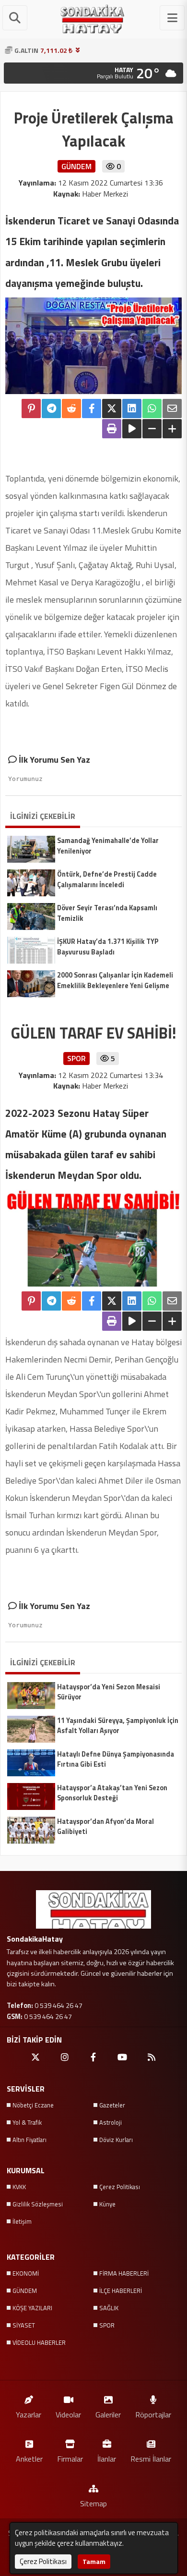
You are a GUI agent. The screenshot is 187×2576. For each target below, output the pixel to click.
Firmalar (70, 2458)
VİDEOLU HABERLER (39, 2342)
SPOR (107, 2325)
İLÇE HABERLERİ (121, 2291)
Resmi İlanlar (151, 2458)
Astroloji (111, 2122)
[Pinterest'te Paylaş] (31, 409)
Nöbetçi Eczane (33, 2105)
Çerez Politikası (120, 2187)
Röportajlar (153, 2414)
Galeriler (108, 2414)
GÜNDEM (25, 2291)
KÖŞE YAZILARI (32, 2308)
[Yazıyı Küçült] (152, 429)
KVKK (19, 2187)
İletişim (22, 2221)
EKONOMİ (26, 2273)
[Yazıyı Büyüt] (172, 429)
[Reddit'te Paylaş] (71, 409)
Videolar (68, 2414)
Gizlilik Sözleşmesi (38, 2204)
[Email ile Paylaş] (172, 409)
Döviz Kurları (116, 2140)
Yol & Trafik (27, 2122)
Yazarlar (29, 2414)
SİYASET (24, 2325)
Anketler (29, 2458)
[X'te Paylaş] (112, 409)
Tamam (94, 2561)
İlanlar (107, 2458)
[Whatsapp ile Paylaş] (152, 409)
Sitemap (93, 2503)
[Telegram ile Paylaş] (51, 409)
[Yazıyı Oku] (132, 429)
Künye (107, 2204)
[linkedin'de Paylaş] (132, 409)
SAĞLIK (109, 2308)
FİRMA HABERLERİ (124, 2273)
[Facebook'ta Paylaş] (92, 409)
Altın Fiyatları (29, 2140)
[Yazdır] (112, 429)
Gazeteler (112, 2105)
